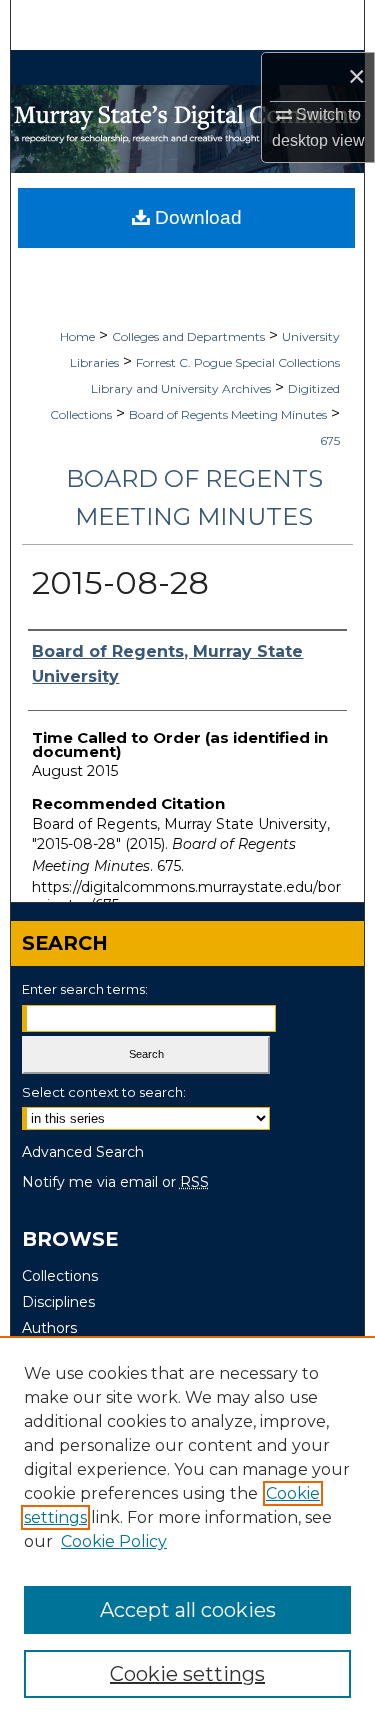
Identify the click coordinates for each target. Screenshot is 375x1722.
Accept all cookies (188, 1610)
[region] (187, 1529)
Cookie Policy (114, 1541)
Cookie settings (187, 1674)
